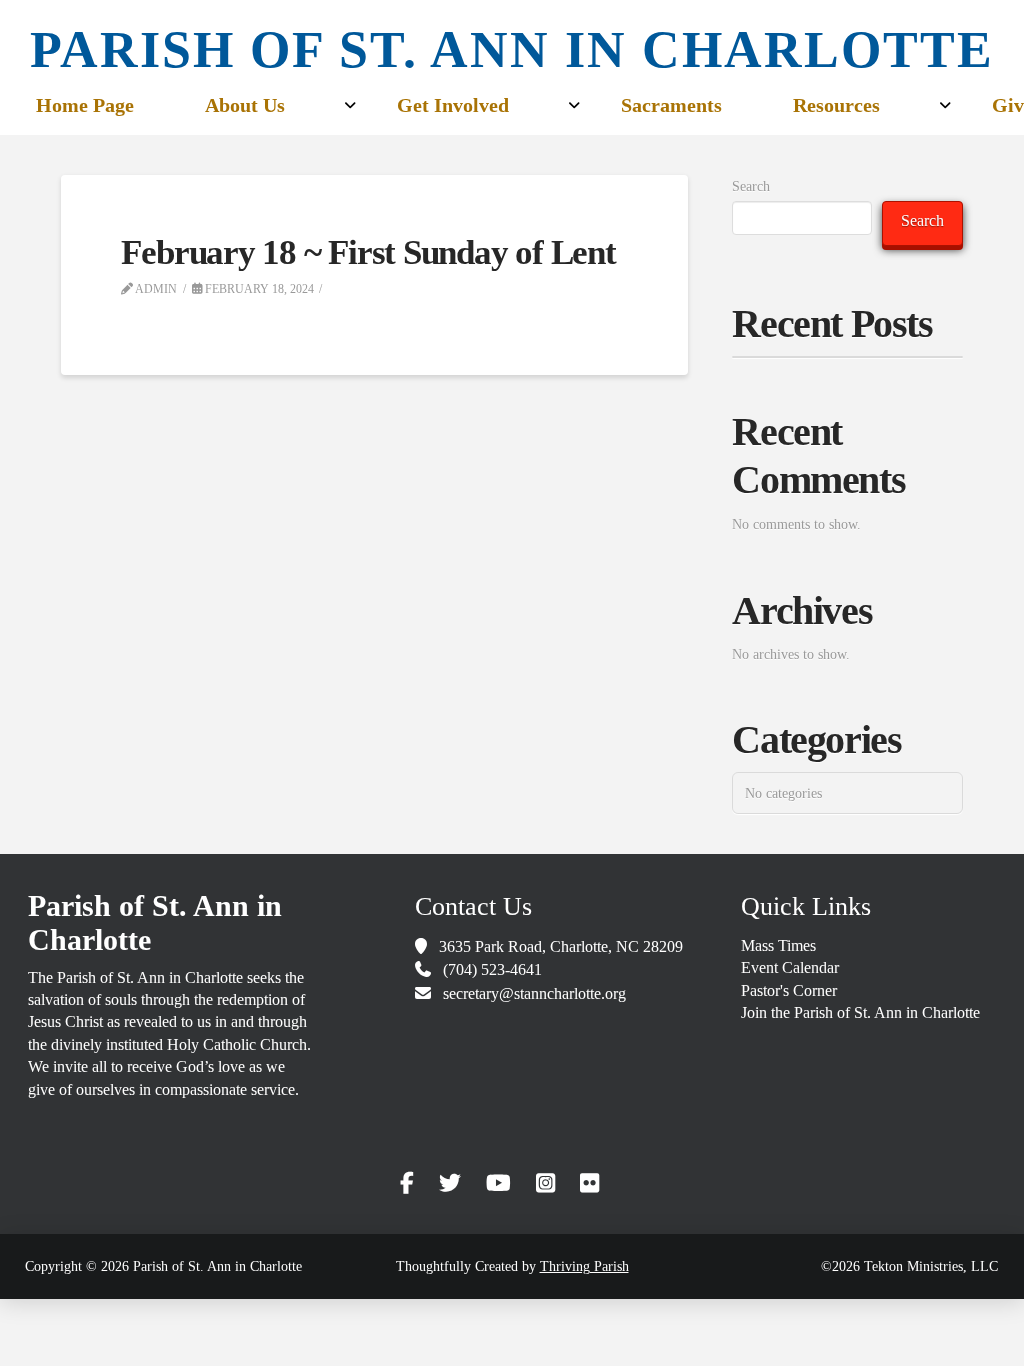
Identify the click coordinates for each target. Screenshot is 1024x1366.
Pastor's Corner (789, 990)
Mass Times (778, 945)
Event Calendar (790, 967)
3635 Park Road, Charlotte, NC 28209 (561, 946)
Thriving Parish (584, 1266)
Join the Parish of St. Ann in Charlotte (860, 1012)
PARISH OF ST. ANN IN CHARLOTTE (512, 49)
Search (751, 186)
